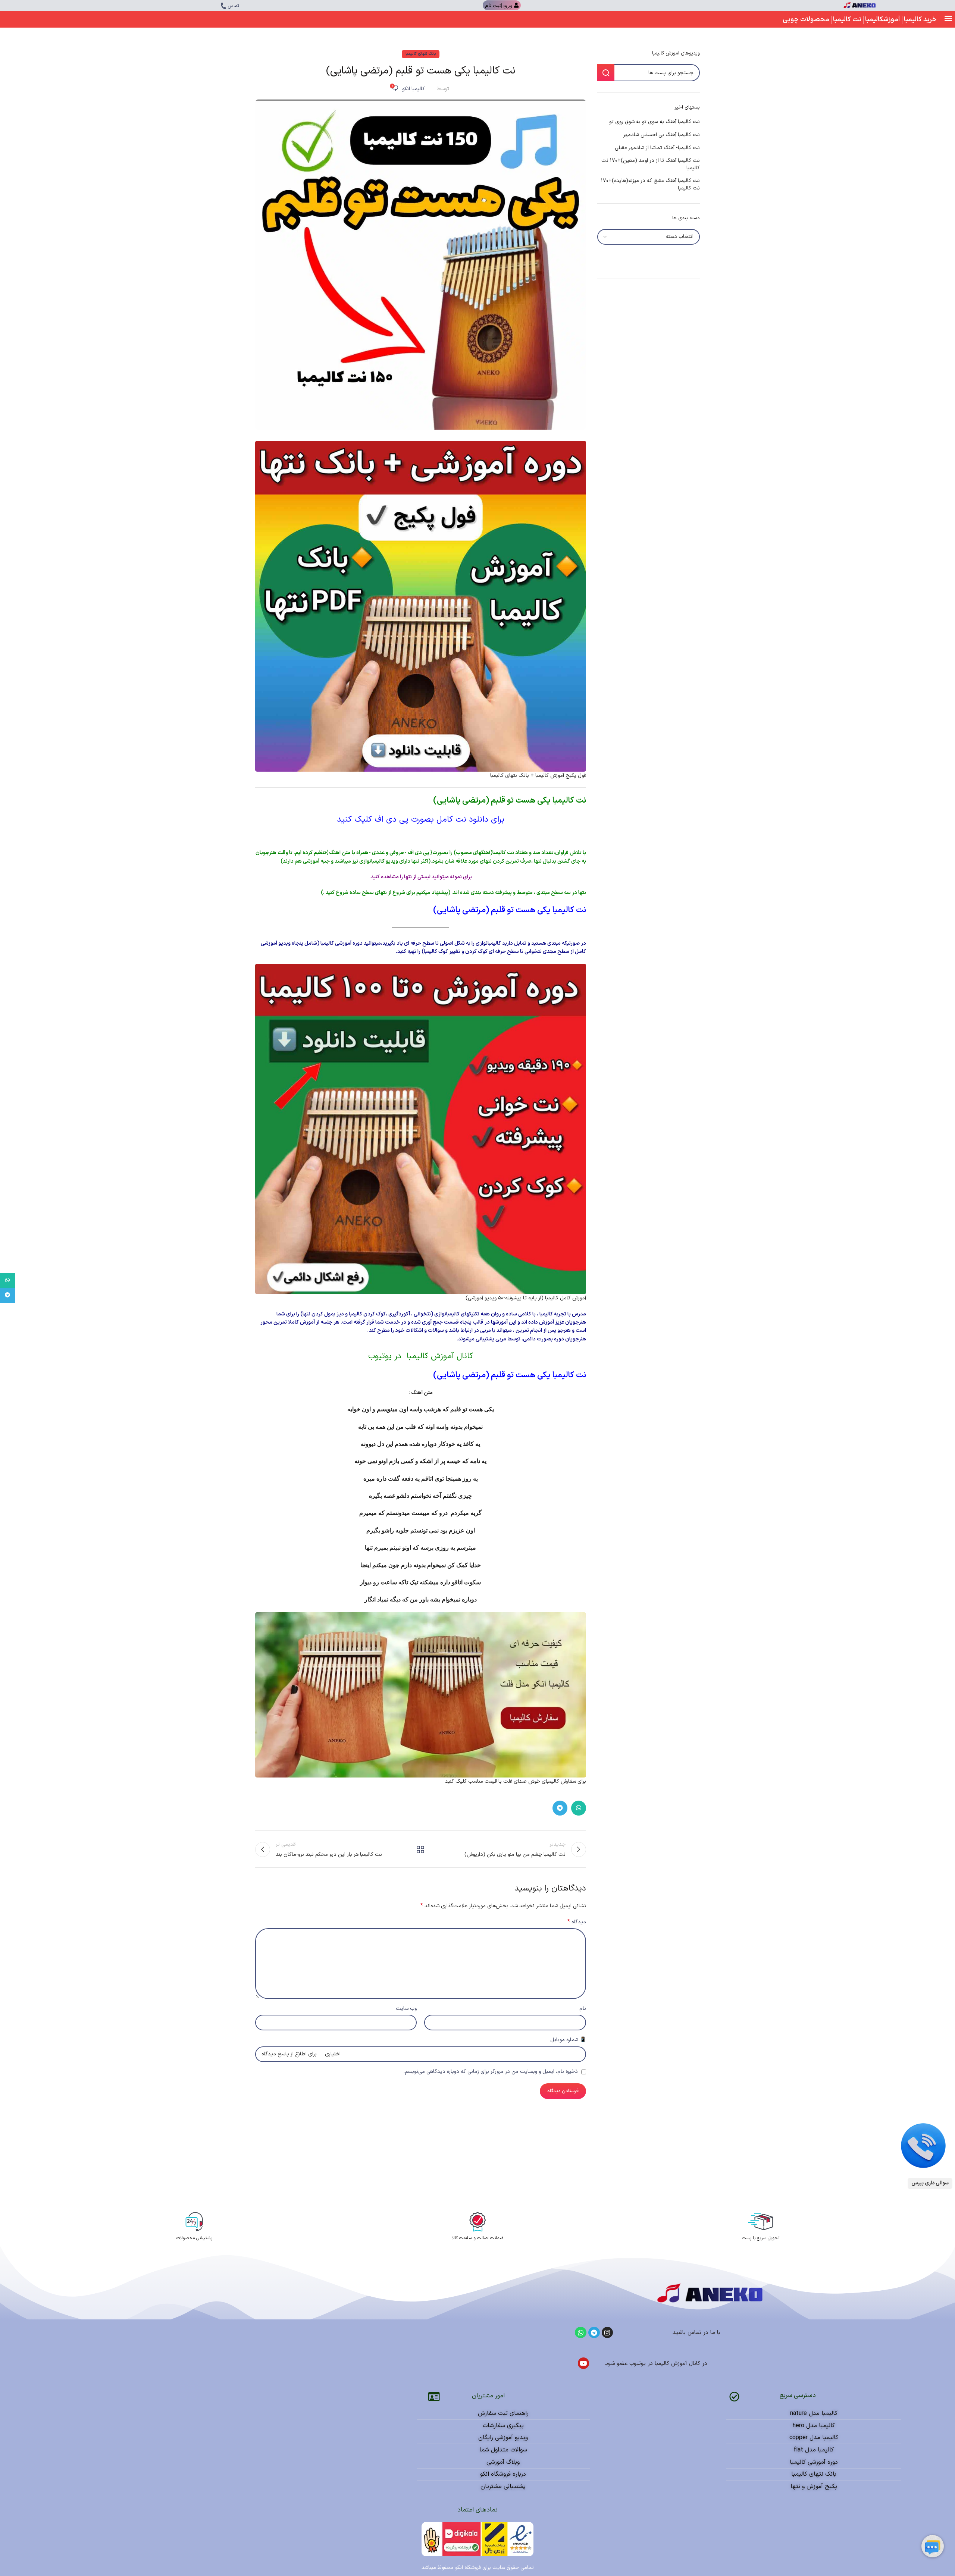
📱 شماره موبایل (568, 2040)
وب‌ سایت (406, 2009)
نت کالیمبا (847, 20)
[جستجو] (606, 73)
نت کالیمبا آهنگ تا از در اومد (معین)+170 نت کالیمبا (651, 164)
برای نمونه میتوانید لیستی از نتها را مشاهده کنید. (421, 877)
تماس (233, 6)
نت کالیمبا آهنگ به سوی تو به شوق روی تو (655, 122)
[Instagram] (608, 2333)
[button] (948, 18)
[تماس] (223, 6)
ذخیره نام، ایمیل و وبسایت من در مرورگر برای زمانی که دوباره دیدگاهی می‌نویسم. (491, 2072)
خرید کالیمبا (920, 20)
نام (583, 2009)
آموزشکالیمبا (883, 20)
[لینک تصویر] (923, 2145)
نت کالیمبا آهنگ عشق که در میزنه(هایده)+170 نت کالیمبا (650, 184)
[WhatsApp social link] (579, 1808)
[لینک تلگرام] (560, 1808)
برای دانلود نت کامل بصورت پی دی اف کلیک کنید (421, 820)
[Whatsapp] (581, 2333)
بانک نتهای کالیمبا (421, 54)
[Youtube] (584, 2363)
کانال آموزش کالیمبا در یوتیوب (421, 1356)
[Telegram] (594, 2333)
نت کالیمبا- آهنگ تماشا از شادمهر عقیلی (657, 148)
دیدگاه (577, 1922)
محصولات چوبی (806, 20)
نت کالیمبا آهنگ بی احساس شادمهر (662, 135)
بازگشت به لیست (420, 1849)
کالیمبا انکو (414, 89)
